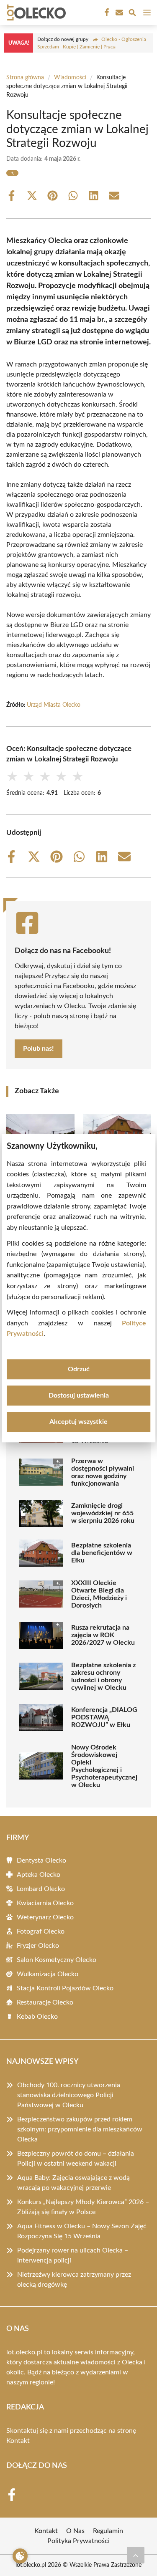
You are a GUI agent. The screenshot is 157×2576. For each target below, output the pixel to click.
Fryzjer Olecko (38, 1946)
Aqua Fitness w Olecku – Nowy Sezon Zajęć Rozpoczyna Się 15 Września (82, 2231)
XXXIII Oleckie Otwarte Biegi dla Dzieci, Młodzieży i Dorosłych (99, 1594)
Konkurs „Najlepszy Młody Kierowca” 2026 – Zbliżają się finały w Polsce (83, 2207)
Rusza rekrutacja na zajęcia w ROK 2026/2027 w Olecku (103, 1635)
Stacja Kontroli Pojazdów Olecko (65, 1988)
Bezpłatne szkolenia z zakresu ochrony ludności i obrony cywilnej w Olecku (103, 1676)
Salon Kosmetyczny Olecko (57, 1960)
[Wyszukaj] (132, 14)
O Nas (75, 2531)
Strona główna (25, 78)
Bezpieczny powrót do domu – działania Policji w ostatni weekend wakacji (76, 2159)
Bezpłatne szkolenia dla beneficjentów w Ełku (102, 1553)
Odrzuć (79, 1369)
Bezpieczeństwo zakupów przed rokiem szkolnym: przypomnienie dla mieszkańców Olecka (80, 2129)
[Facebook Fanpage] (106, 13)
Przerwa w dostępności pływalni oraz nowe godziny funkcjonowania (103, 1472)
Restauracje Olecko (45, 2002)
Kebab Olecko (37, 2017)
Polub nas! (39, 1049)
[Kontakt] (118, 13)
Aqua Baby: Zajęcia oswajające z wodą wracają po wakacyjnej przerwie (73, 2183)
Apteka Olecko (39, 1875)
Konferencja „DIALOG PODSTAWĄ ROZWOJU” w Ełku (104, 1717)
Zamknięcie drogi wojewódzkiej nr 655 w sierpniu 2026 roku (103, 1513)
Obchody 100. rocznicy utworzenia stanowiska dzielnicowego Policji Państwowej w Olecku (69, 2095)
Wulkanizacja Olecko (48, 1974)
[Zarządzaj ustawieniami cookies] (20, 2556)
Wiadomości (70, 78)
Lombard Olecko (41, 1889)
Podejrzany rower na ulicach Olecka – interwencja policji (73, 2255)
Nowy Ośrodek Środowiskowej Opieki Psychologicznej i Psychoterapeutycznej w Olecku (104, 1766)
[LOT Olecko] (35, 13)
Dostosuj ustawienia (79, 1395)
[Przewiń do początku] (136, 2555)
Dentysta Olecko (41, 1861)
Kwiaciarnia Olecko (45, 1903)
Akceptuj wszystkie (78, 1422)
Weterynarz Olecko (45, 1917)
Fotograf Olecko (41, 1931)
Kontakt (18, 2441)
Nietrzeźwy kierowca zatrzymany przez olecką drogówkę (74, 2280)
